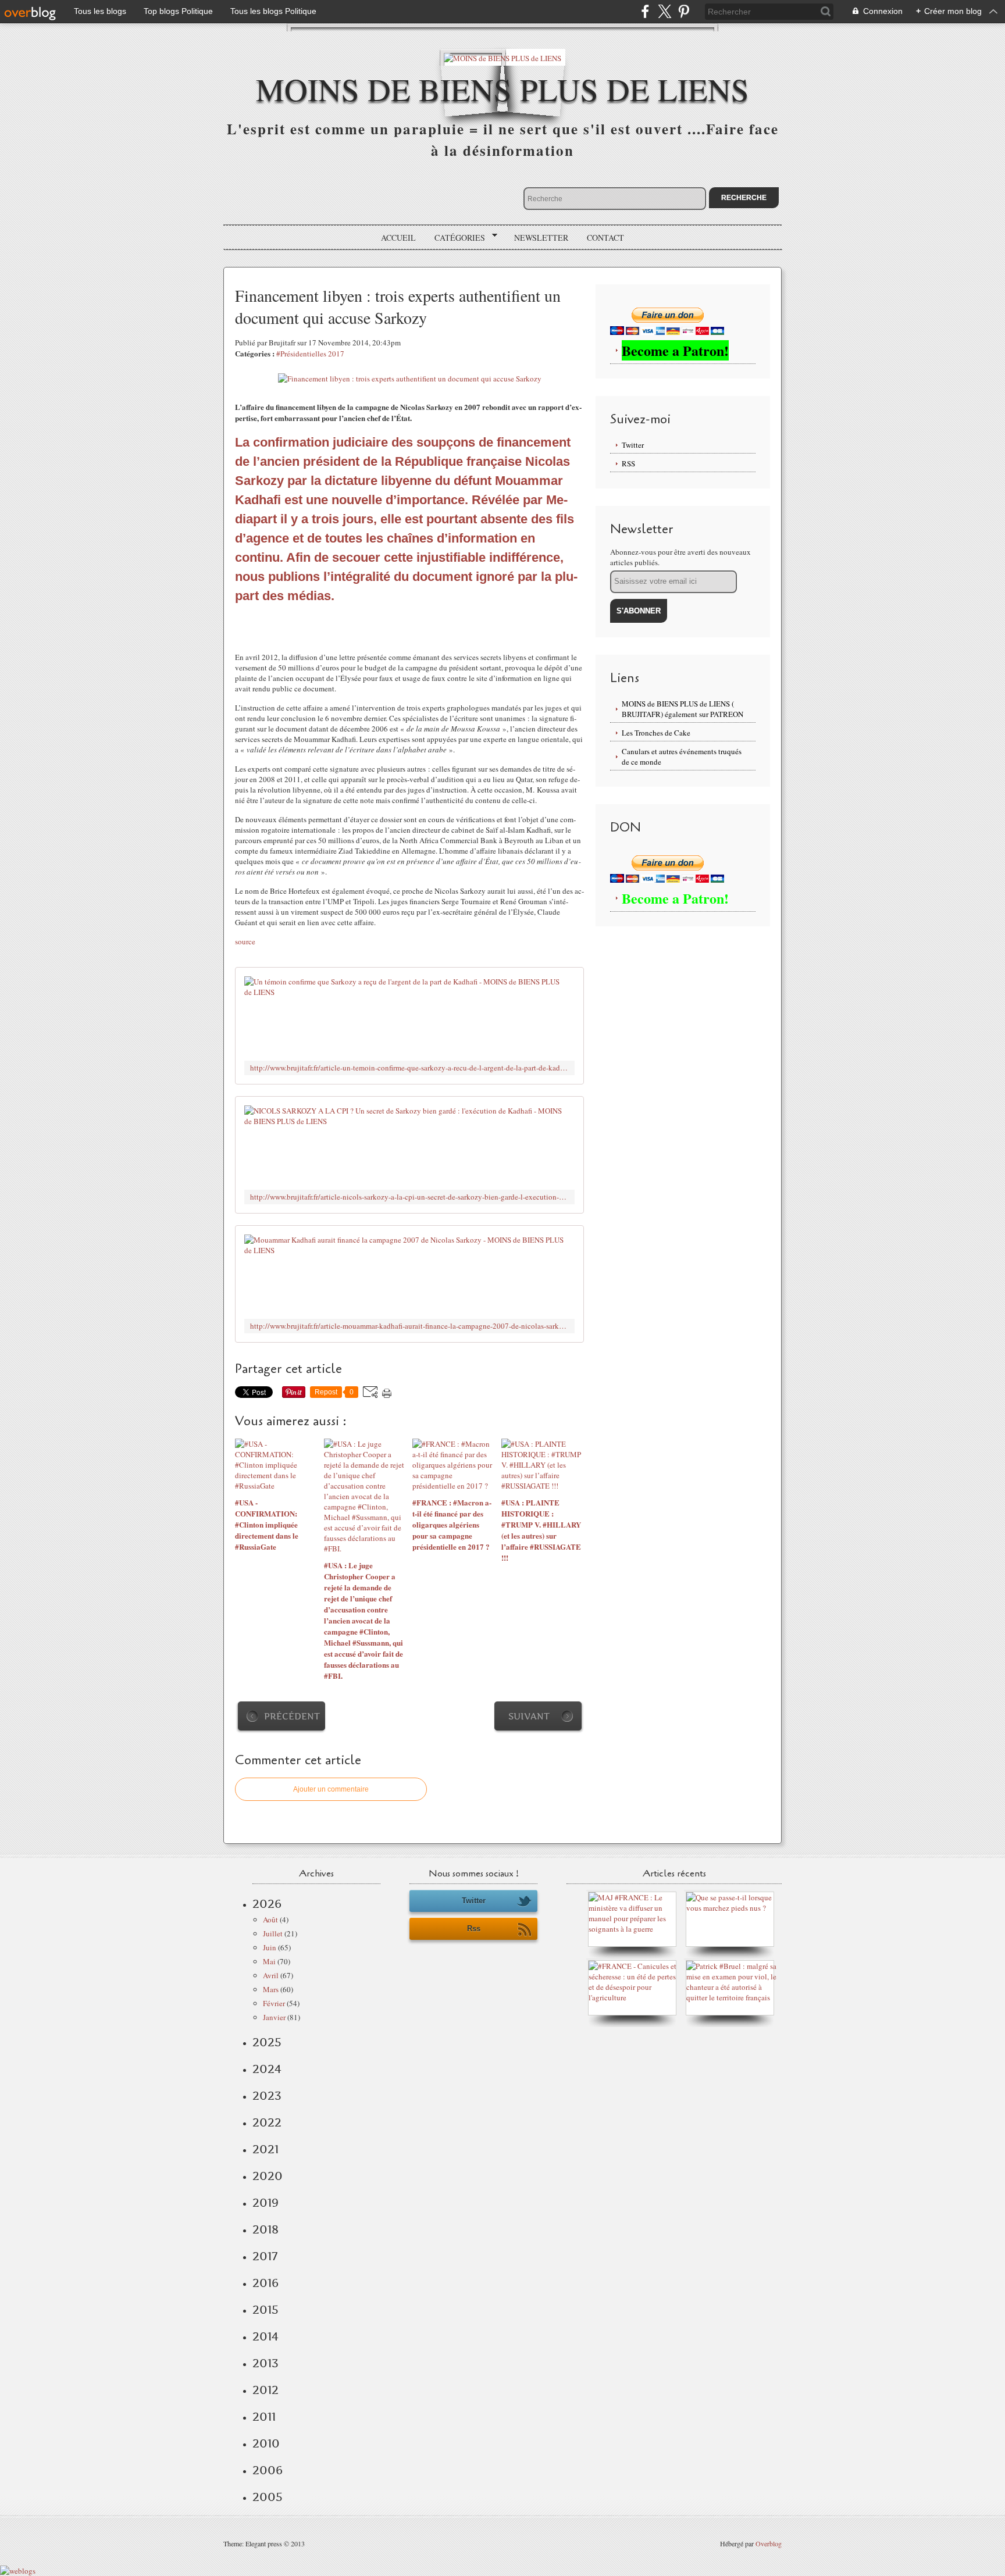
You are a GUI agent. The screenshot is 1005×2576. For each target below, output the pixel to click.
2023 (267, 2096)
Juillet (273, 1933)
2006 (268, 2470)
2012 (265, 2390)
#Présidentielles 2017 (310, 354)
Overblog (769, 2543)
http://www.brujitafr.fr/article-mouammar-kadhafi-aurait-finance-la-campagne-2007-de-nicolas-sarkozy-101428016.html (409, 1326)
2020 (268, 2176)
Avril (271, 1975)
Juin (270, 1947)
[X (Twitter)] (664, 11)
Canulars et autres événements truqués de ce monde (682, 757)
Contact (605, 238)
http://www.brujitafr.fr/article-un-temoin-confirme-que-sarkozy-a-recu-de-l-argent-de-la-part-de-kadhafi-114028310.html (409, 1068)
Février (274, 2003)
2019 (265, 2203)
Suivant (529, 1716)
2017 (265, 2256)
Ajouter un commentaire (331, 1789)
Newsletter (541, 238)
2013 (265, 2363)
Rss (474, 1929)
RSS (628, 463)
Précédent (292, 1716)
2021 (265, 2149)
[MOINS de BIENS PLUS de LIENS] (502, 57)
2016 (265, 2283)
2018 (265, 2229)
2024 (267, 2069)
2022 (267, 2122)
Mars (271, 1989)
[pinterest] (684, 11)
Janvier (274, 2017)
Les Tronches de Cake (656, 733)
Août (270, 1919)
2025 (267, 2042)
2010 (266, 2443)
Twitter (633, 445)
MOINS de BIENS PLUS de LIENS (502, 89)
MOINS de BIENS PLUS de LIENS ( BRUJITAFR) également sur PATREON (683, 709)
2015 (265, 2310)
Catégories (456, 238)
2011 (264, 2417)
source (245, 941)
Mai (269, 1961)
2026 (267, 1904)
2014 (265, 2336)
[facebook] (645, 11)
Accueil (398, 238)
